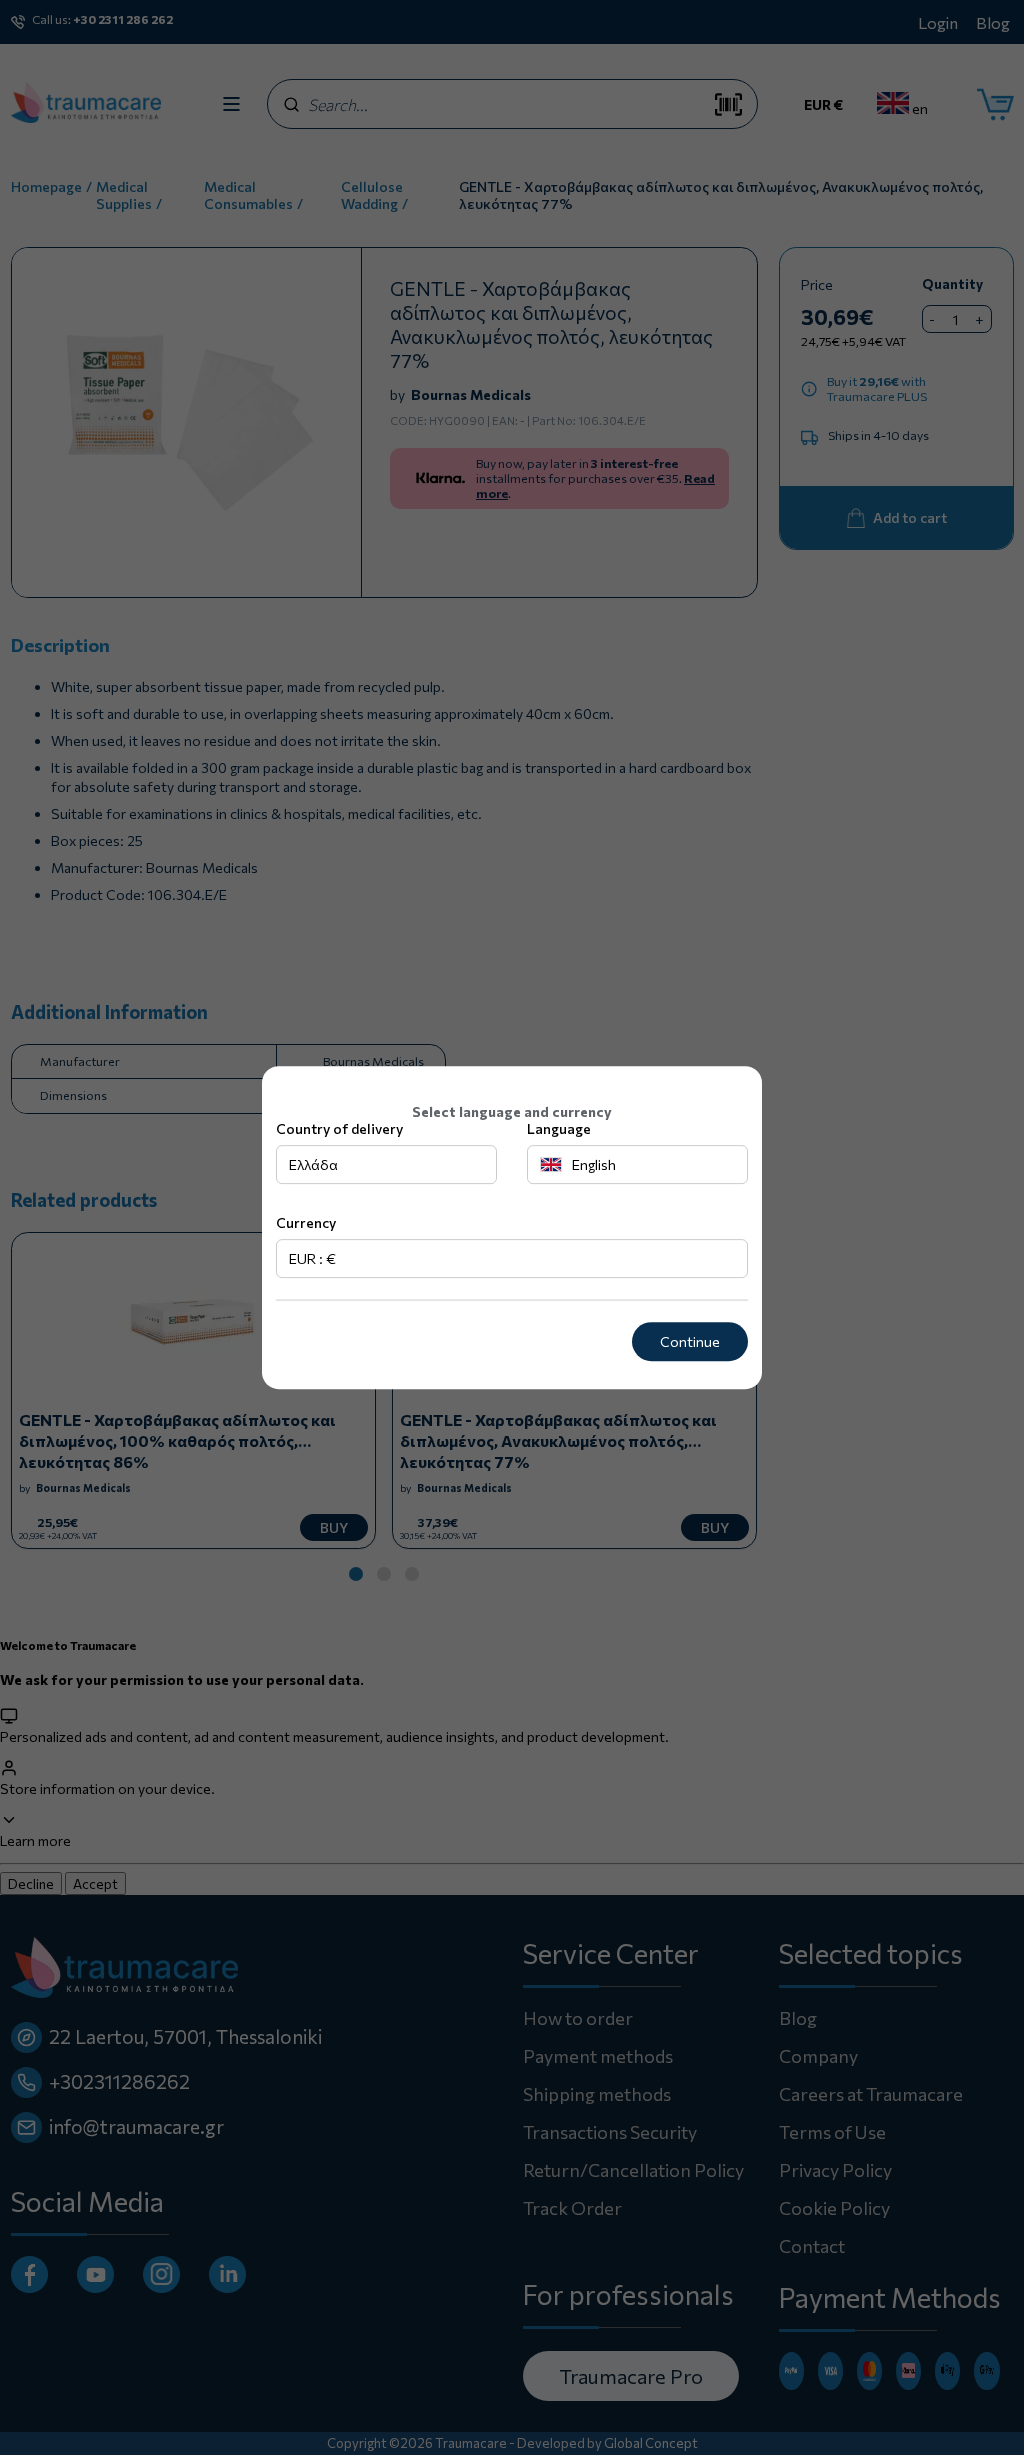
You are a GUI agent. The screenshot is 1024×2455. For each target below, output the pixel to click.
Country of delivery (339, 1128)
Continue (690, 1341)
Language (559, 1128)
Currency (306, 1222)
